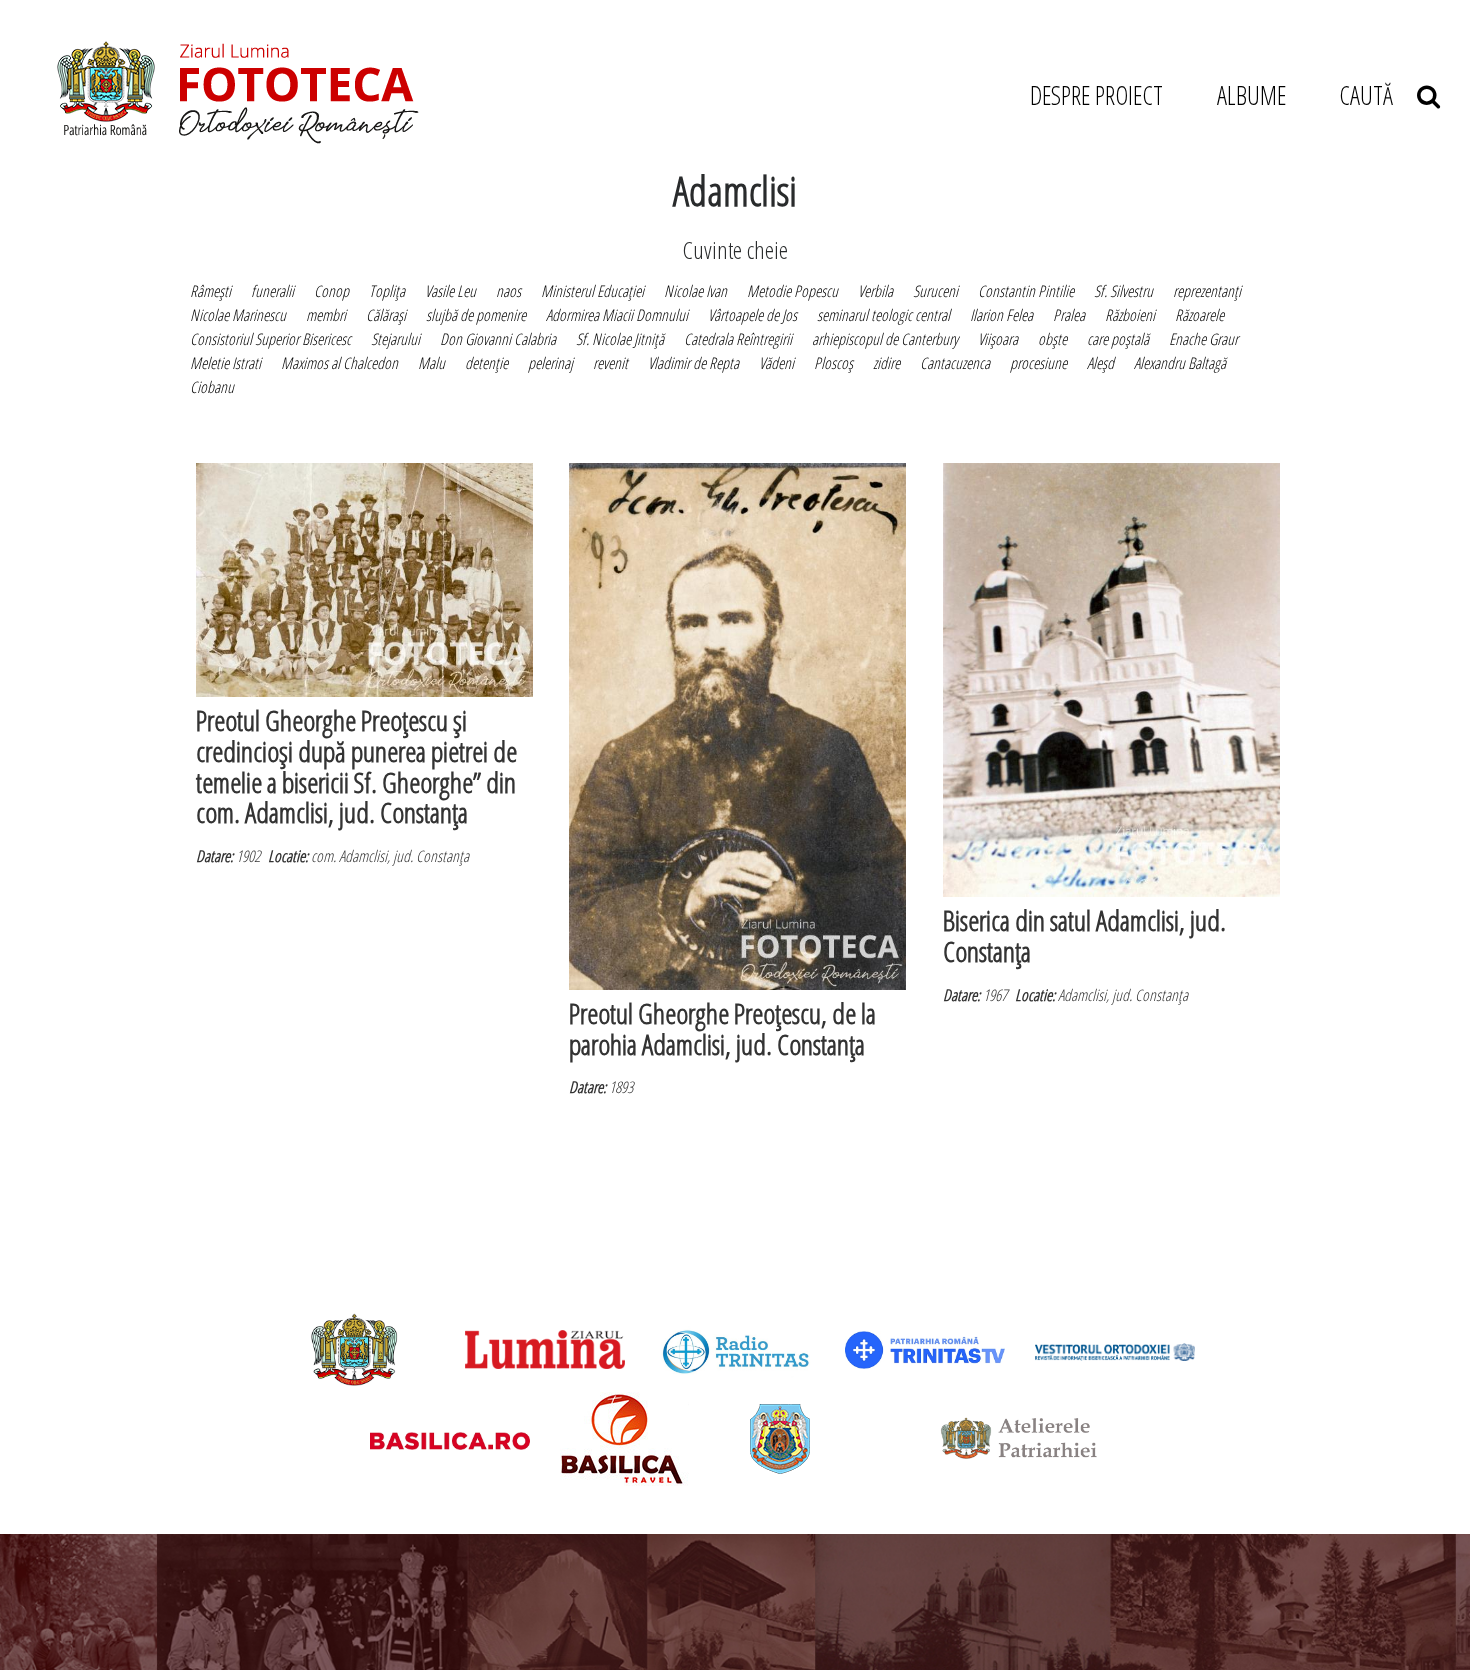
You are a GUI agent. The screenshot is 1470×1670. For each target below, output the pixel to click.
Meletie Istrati (225, 363)
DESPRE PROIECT (1096, 95)
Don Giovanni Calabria (498, 339)
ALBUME (1251, 95)
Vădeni (776, 363)
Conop (331, 291)
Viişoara (998, 339)
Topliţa (387, 291)
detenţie (486, 363)
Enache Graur (1203, 339)
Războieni (1130, 315)
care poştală (1118, 339)
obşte (1052, 339)
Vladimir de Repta (693, 363)
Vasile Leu (450, 291)
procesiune (1038, 363)
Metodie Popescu (792, 291)
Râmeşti (210, 291)
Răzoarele (1199, 315)
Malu (431, 363)
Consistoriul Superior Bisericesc (270, 339)
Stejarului (395, 339)
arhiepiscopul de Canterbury (885, 339)
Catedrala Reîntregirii (738, 339)
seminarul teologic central (883, 315)
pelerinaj (550, 363)
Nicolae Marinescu (238, 315)
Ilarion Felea (1001, 315)
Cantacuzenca (955, 363)
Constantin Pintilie (1026, 291)
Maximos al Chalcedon (339, 363)
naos (508, 291)
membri (326, 315)
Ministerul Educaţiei (592, 291)
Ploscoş (833, 363)
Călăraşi (386, 315)
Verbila (875, 291)
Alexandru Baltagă (1180, 363)
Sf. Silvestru (1123, 291)
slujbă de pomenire (476, 315)
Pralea (1069, 315)
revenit (610, 363)
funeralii (272, 291)
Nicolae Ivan (695, 291)
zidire (886, 363)
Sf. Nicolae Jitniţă (620, 339)
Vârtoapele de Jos (752, 315)
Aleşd (1100, 363)
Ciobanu (212, 387)
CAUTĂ (1378, 95)
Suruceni (935, 291)
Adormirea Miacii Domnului (617, 315)
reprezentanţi (1207, 291)
